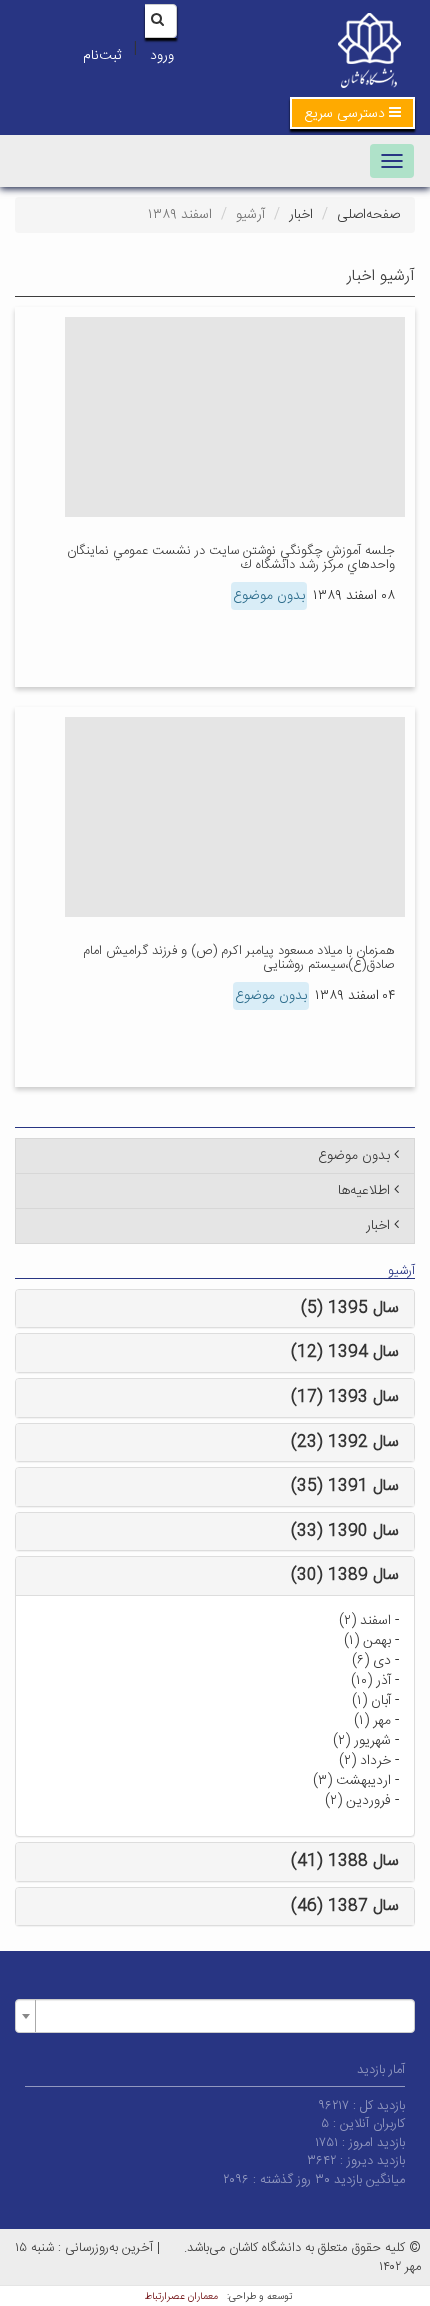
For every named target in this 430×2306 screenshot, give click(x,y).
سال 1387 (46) (345, 1906)
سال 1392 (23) (345, 1442)
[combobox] (215, 2016)
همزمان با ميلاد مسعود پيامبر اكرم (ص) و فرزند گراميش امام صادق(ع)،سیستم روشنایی (239, 958)
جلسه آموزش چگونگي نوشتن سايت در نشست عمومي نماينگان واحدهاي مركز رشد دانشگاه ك (231, 558)
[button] (352, 113)
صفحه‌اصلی (368, 215)
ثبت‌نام (102, 56)
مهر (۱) (372, 1721)
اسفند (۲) (365, 1621)
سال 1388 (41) (345, 1861)
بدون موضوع (269, 596)
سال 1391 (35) (345, 1486)
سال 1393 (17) (345, 1397)
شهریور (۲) (362, 1741)
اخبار (301, 215)
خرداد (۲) (365, 1761)
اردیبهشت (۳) (352, 1781)
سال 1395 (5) (350, 1308)
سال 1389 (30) (345, 1575)
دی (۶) (371, 1661)
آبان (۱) (371, 1701)
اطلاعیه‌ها (364, 1191)
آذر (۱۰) (371, 1681)
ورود (162, 56)
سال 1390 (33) (345, 1531)
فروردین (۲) (358, 1801)
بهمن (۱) (367, 1641)
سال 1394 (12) (345, 1352)
